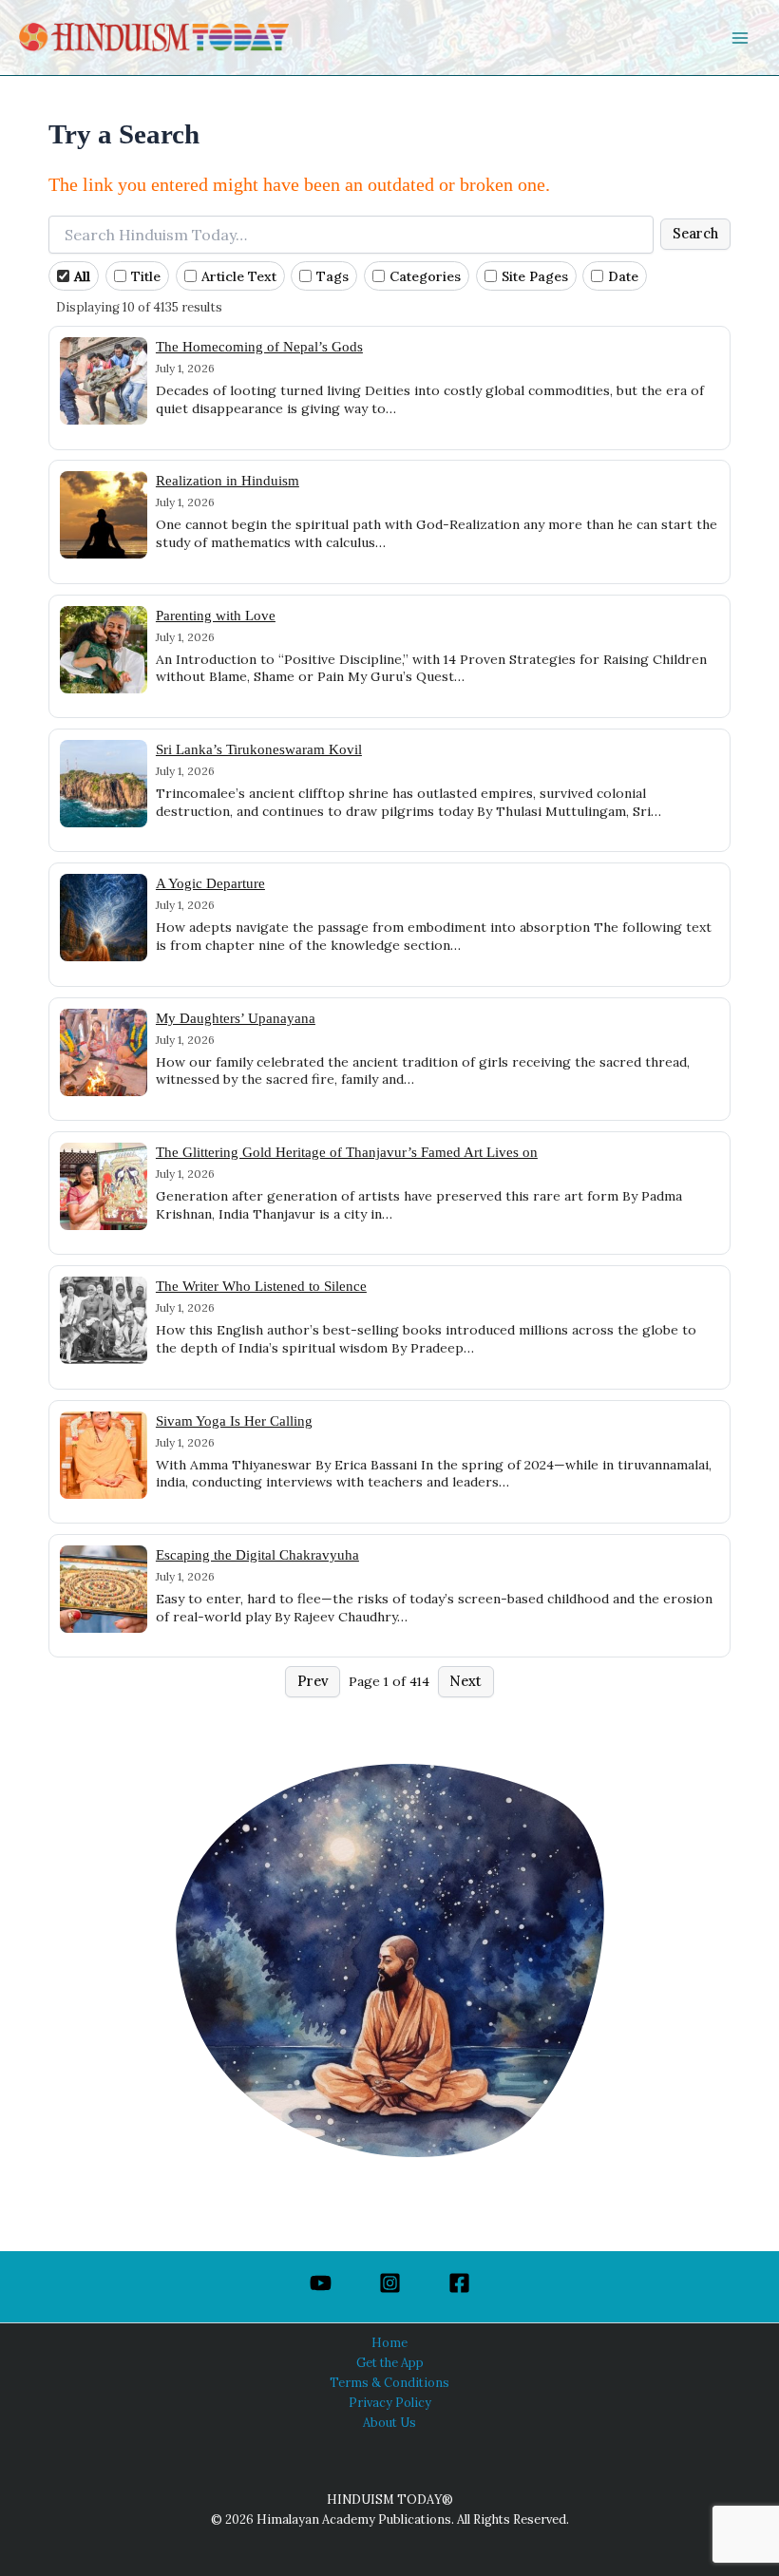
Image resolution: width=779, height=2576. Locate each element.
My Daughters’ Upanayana (236, 1018)
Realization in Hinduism (228, 480)
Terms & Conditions (389, 2382)
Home (389, 2342)
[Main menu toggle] (740, 38)
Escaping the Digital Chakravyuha (257, 1554)
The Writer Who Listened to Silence (261, 1286)
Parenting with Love (216, 615)
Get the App (390, 2362)
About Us (389, 2422)
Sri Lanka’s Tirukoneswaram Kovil (259, 749)
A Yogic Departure (210, 883)
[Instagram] (390, 2283)
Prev (313, 1681)
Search (695, 233)
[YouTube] (321, 2283)
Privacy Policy (390, 2402)
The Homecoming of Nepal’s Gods (259, 346)
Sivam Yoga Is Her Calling (234, 1421)
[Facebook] (459, 2283)
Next (465, 1681)
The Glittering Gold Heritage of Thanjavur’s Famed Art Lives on (347, 1152)
